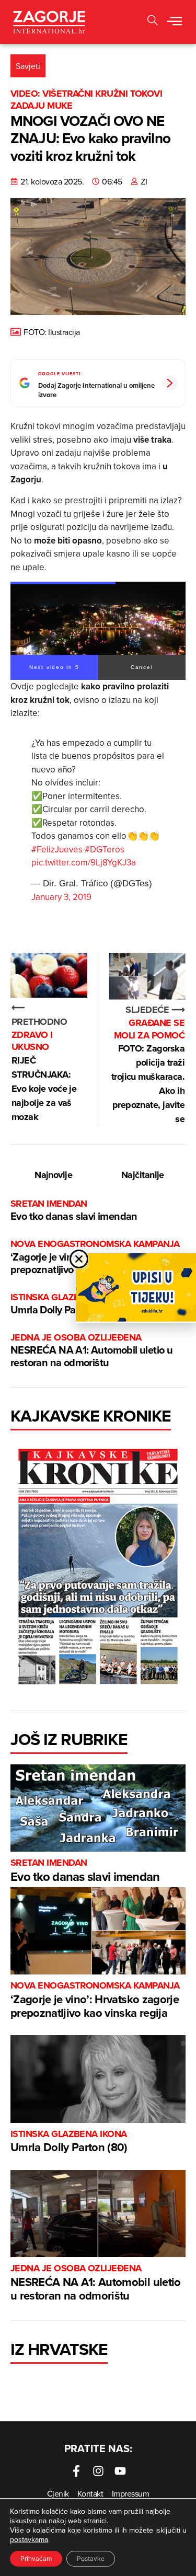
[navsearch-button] (153, 22)
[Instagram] (98, 2471)
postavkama (29, 2539)
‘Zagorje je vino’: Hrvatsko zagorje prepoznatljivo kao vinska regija (95, 2000)
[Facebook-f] (76, 2471)
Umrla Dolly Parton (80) (69, 2142)
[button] (175, 22)
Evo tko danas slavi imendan (74, 1211)
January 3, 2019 (61, 897)
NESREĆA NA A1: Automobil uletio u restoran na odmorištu (91, 1351)
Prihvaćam (36, 2558)
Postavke (91, 2558)
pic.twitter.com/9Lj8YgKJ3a (84, 862)
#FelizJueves (57, 849)
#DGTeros (105, 849)
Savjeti (28, 66)
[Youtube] (120, 2471)
